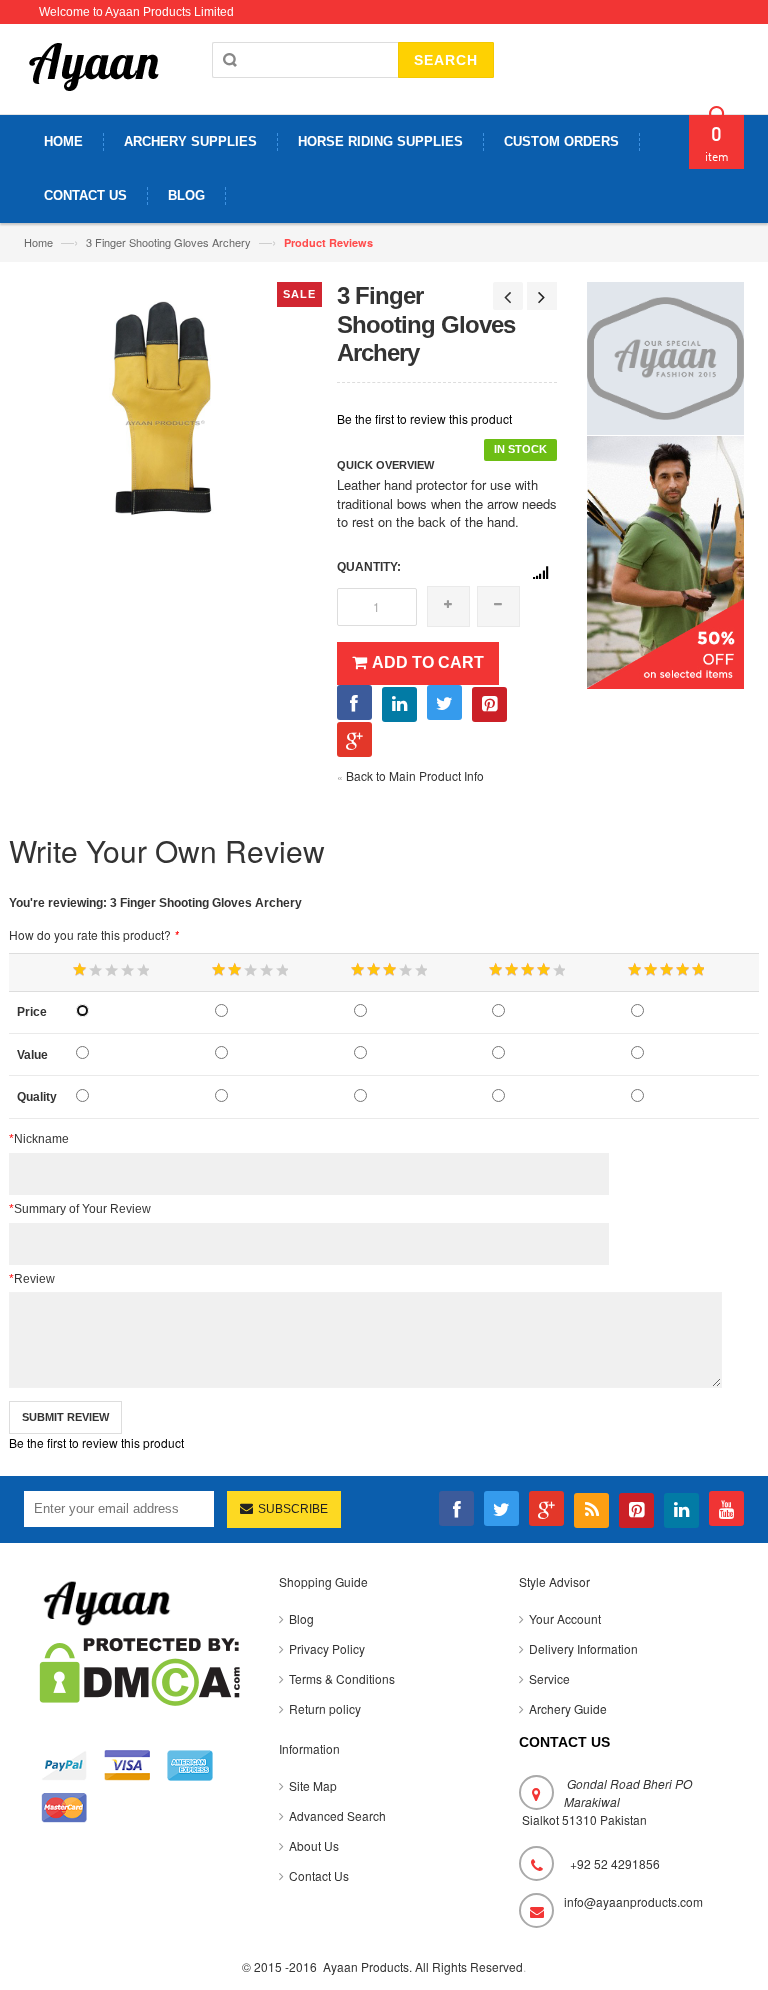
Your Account (565, 1618)
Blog (301, 1618)
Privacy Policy (327, 1648)
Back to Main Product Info (410, 775)
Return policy (325, 1708)
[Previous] (508, 296)
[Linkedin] (681, 1510)
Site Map (313, 1785)
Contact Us (319, 1875)
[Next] (542, 296)
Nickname (39, 1139)
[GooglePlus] (546, 1508)
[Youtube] (726, 1508)
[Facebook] (456, 1508)
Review (32, 1279)
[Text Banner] (666, 559)
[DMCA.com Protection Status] (139, 1669)
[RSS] (591, 1510)
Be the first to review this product (424, 418)
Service (549, 1678)
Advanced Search (337, 1815)
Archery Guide (568, 1708)
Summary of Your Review (80, 1209)
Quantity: (369, 567)
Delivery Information (583, 1648)
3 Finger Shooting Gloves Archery (168, 242)
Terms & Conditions (342, 1678)
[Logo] (107, 1600)
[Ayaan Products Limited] (94, 76)
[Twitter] (501, 1508)
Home (38, 242)
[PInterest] (636, 1510)
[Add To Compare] (540, 573)
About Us (314, 1845)
